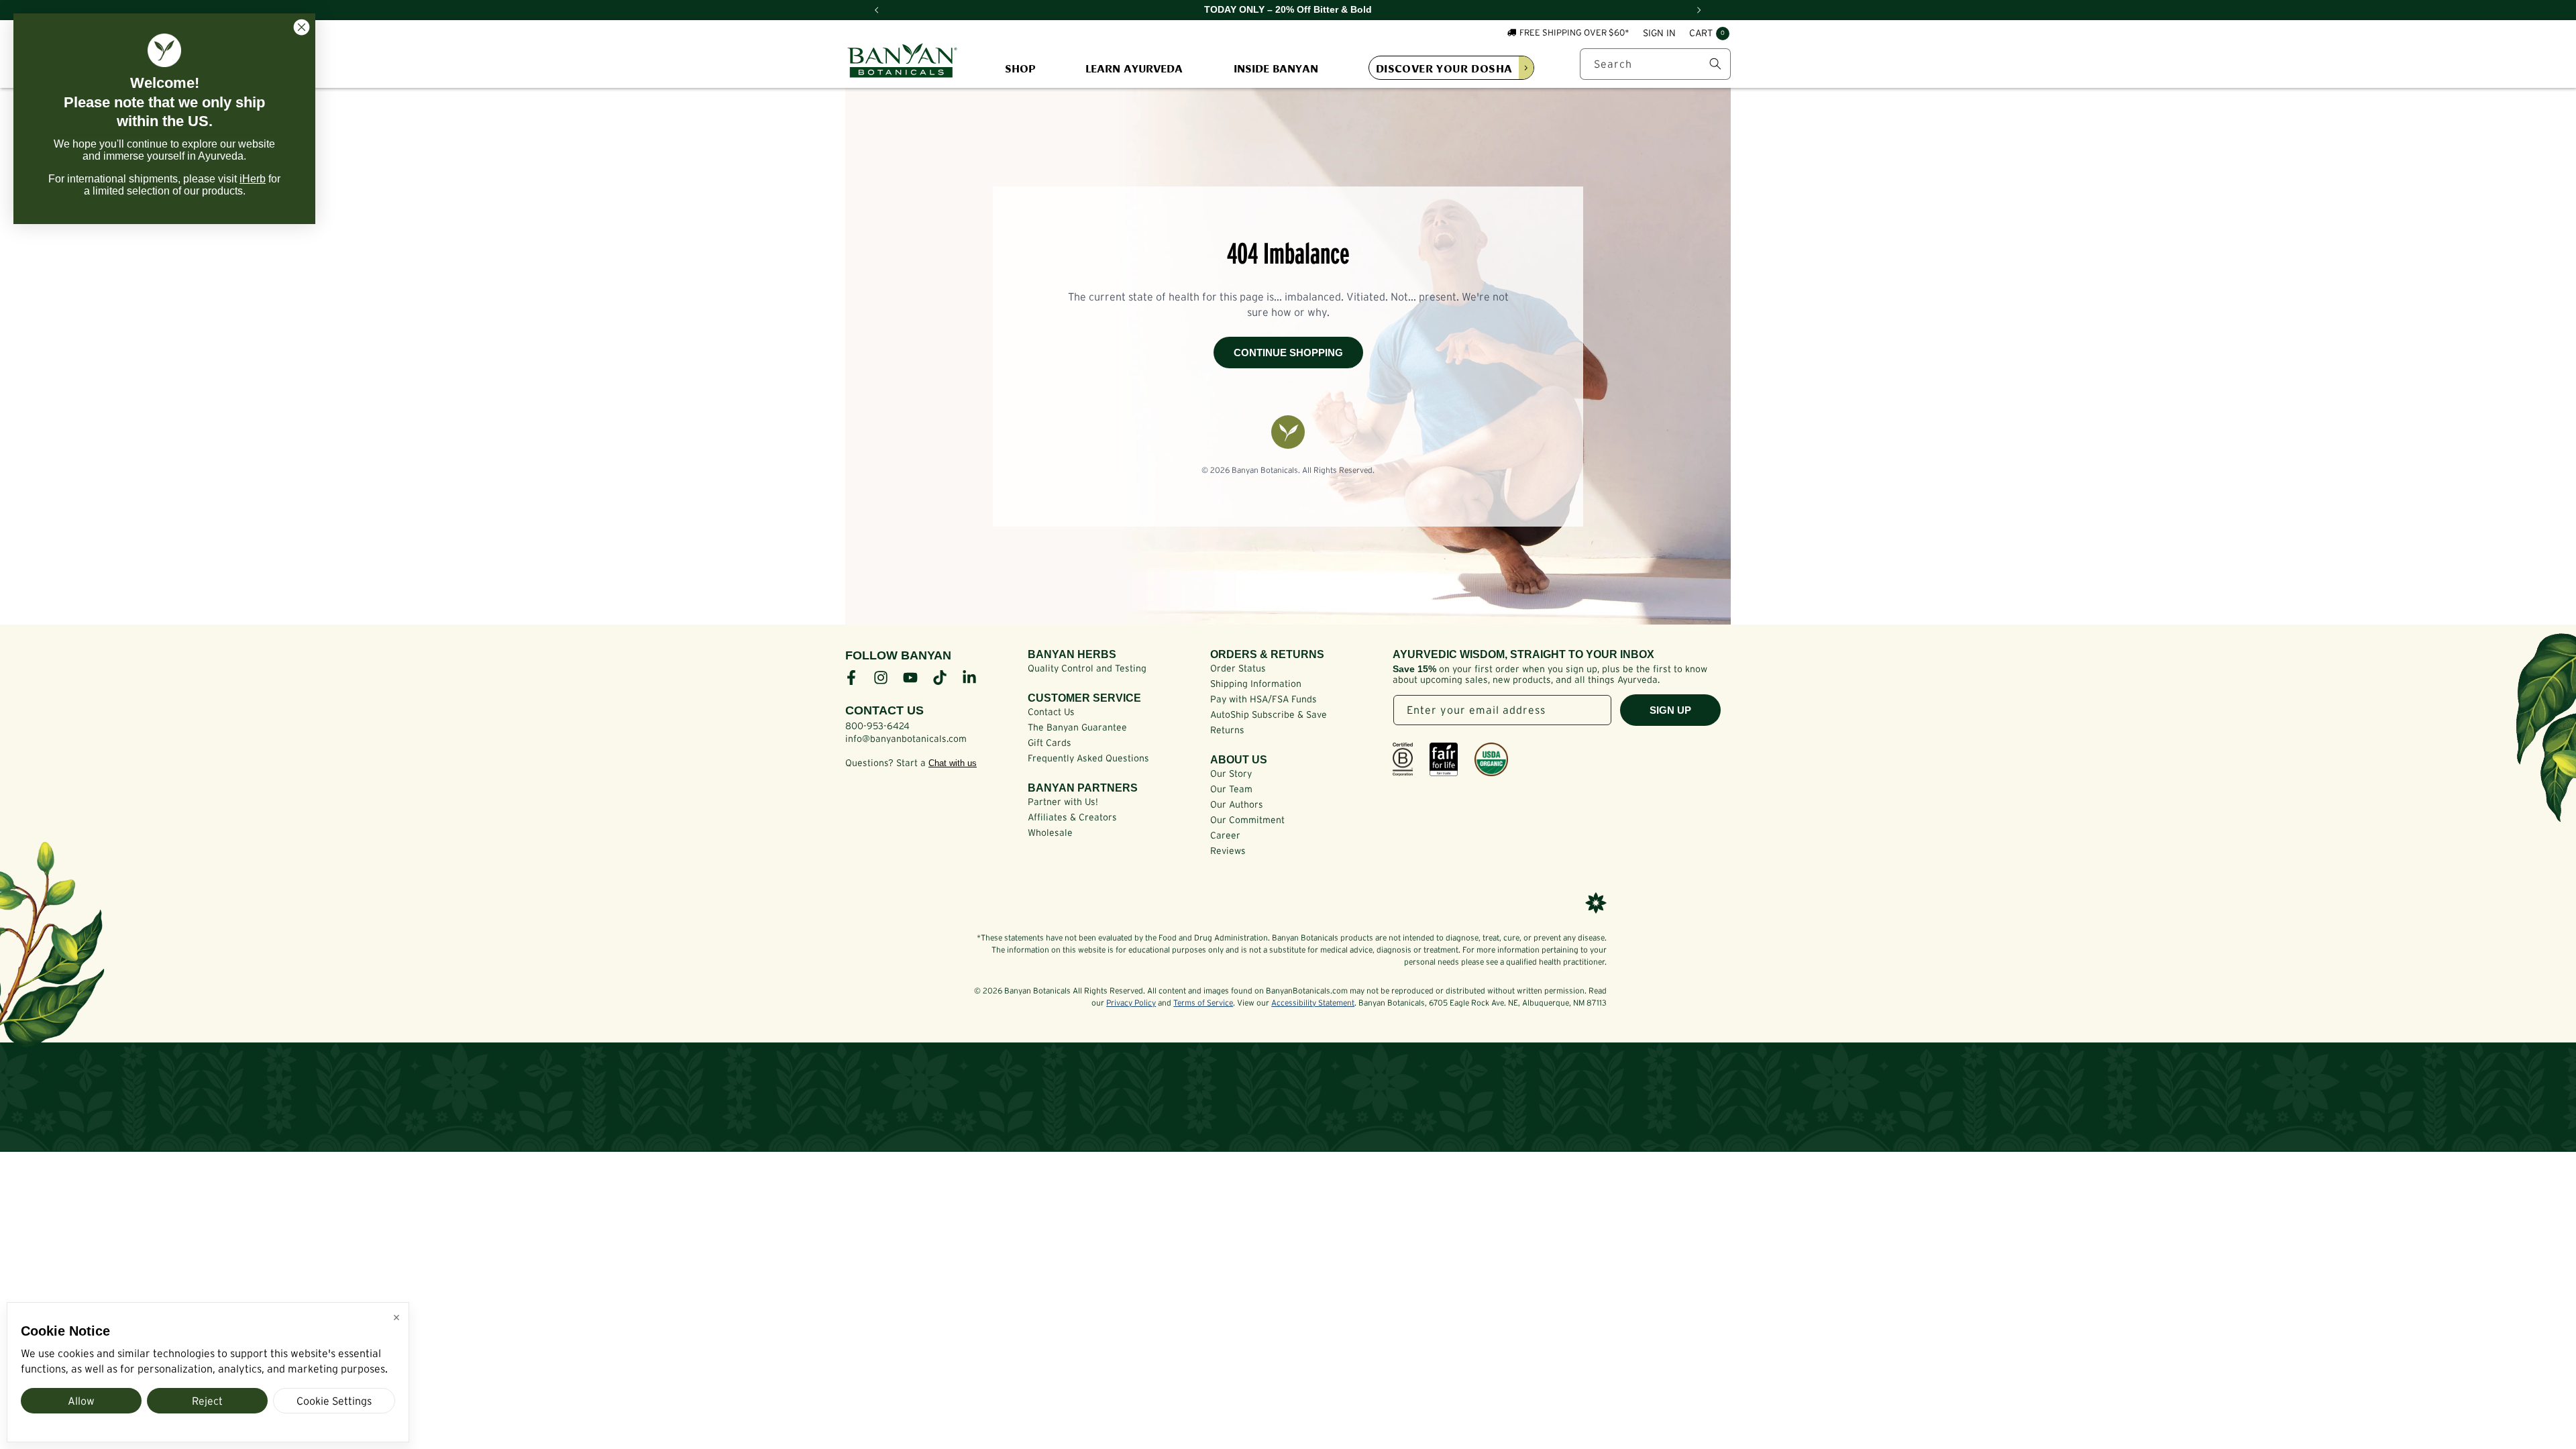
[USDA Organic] (1491, 759)
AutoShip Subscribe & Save (1269, 714)
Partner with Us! (1063, 802)
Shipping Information (1256, 684)
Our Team (1231, 789)
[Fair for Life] (1444, 759)
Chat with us (953, 763)
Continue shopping (1288, 353)
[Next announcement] (1699, 10)
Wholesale (1050, 833)
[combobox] (1655, 64)
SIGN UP (1670, 710)
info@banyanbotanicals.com (906, 739)
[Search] (1715, 64)
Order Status (1238, 668)
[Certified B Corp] (1403, 759)
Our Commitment (1247, 820)
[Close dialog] (302, 27)
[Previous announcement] (877, 10)
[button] (1709, 34)
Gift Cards (1050, 743)
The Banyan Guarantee (1077, 727)
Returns (1227, 730)
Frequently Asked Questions (1088, 758)
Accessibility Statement (1313, 1003)
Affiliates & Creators (1072, 817)
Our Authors (1237, 804)
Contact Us (1051, 712)
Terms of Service (1203, 1003)
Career (1225, 835)
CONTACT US (884, 710)
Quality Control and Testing (1087, 668)
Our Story (1231, 773)
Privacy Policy (1131, 1003)
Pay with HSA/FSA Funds (1264, 699)
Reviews (1228, 851)
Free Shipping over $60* (1574, 33)
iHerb (253, 179)
